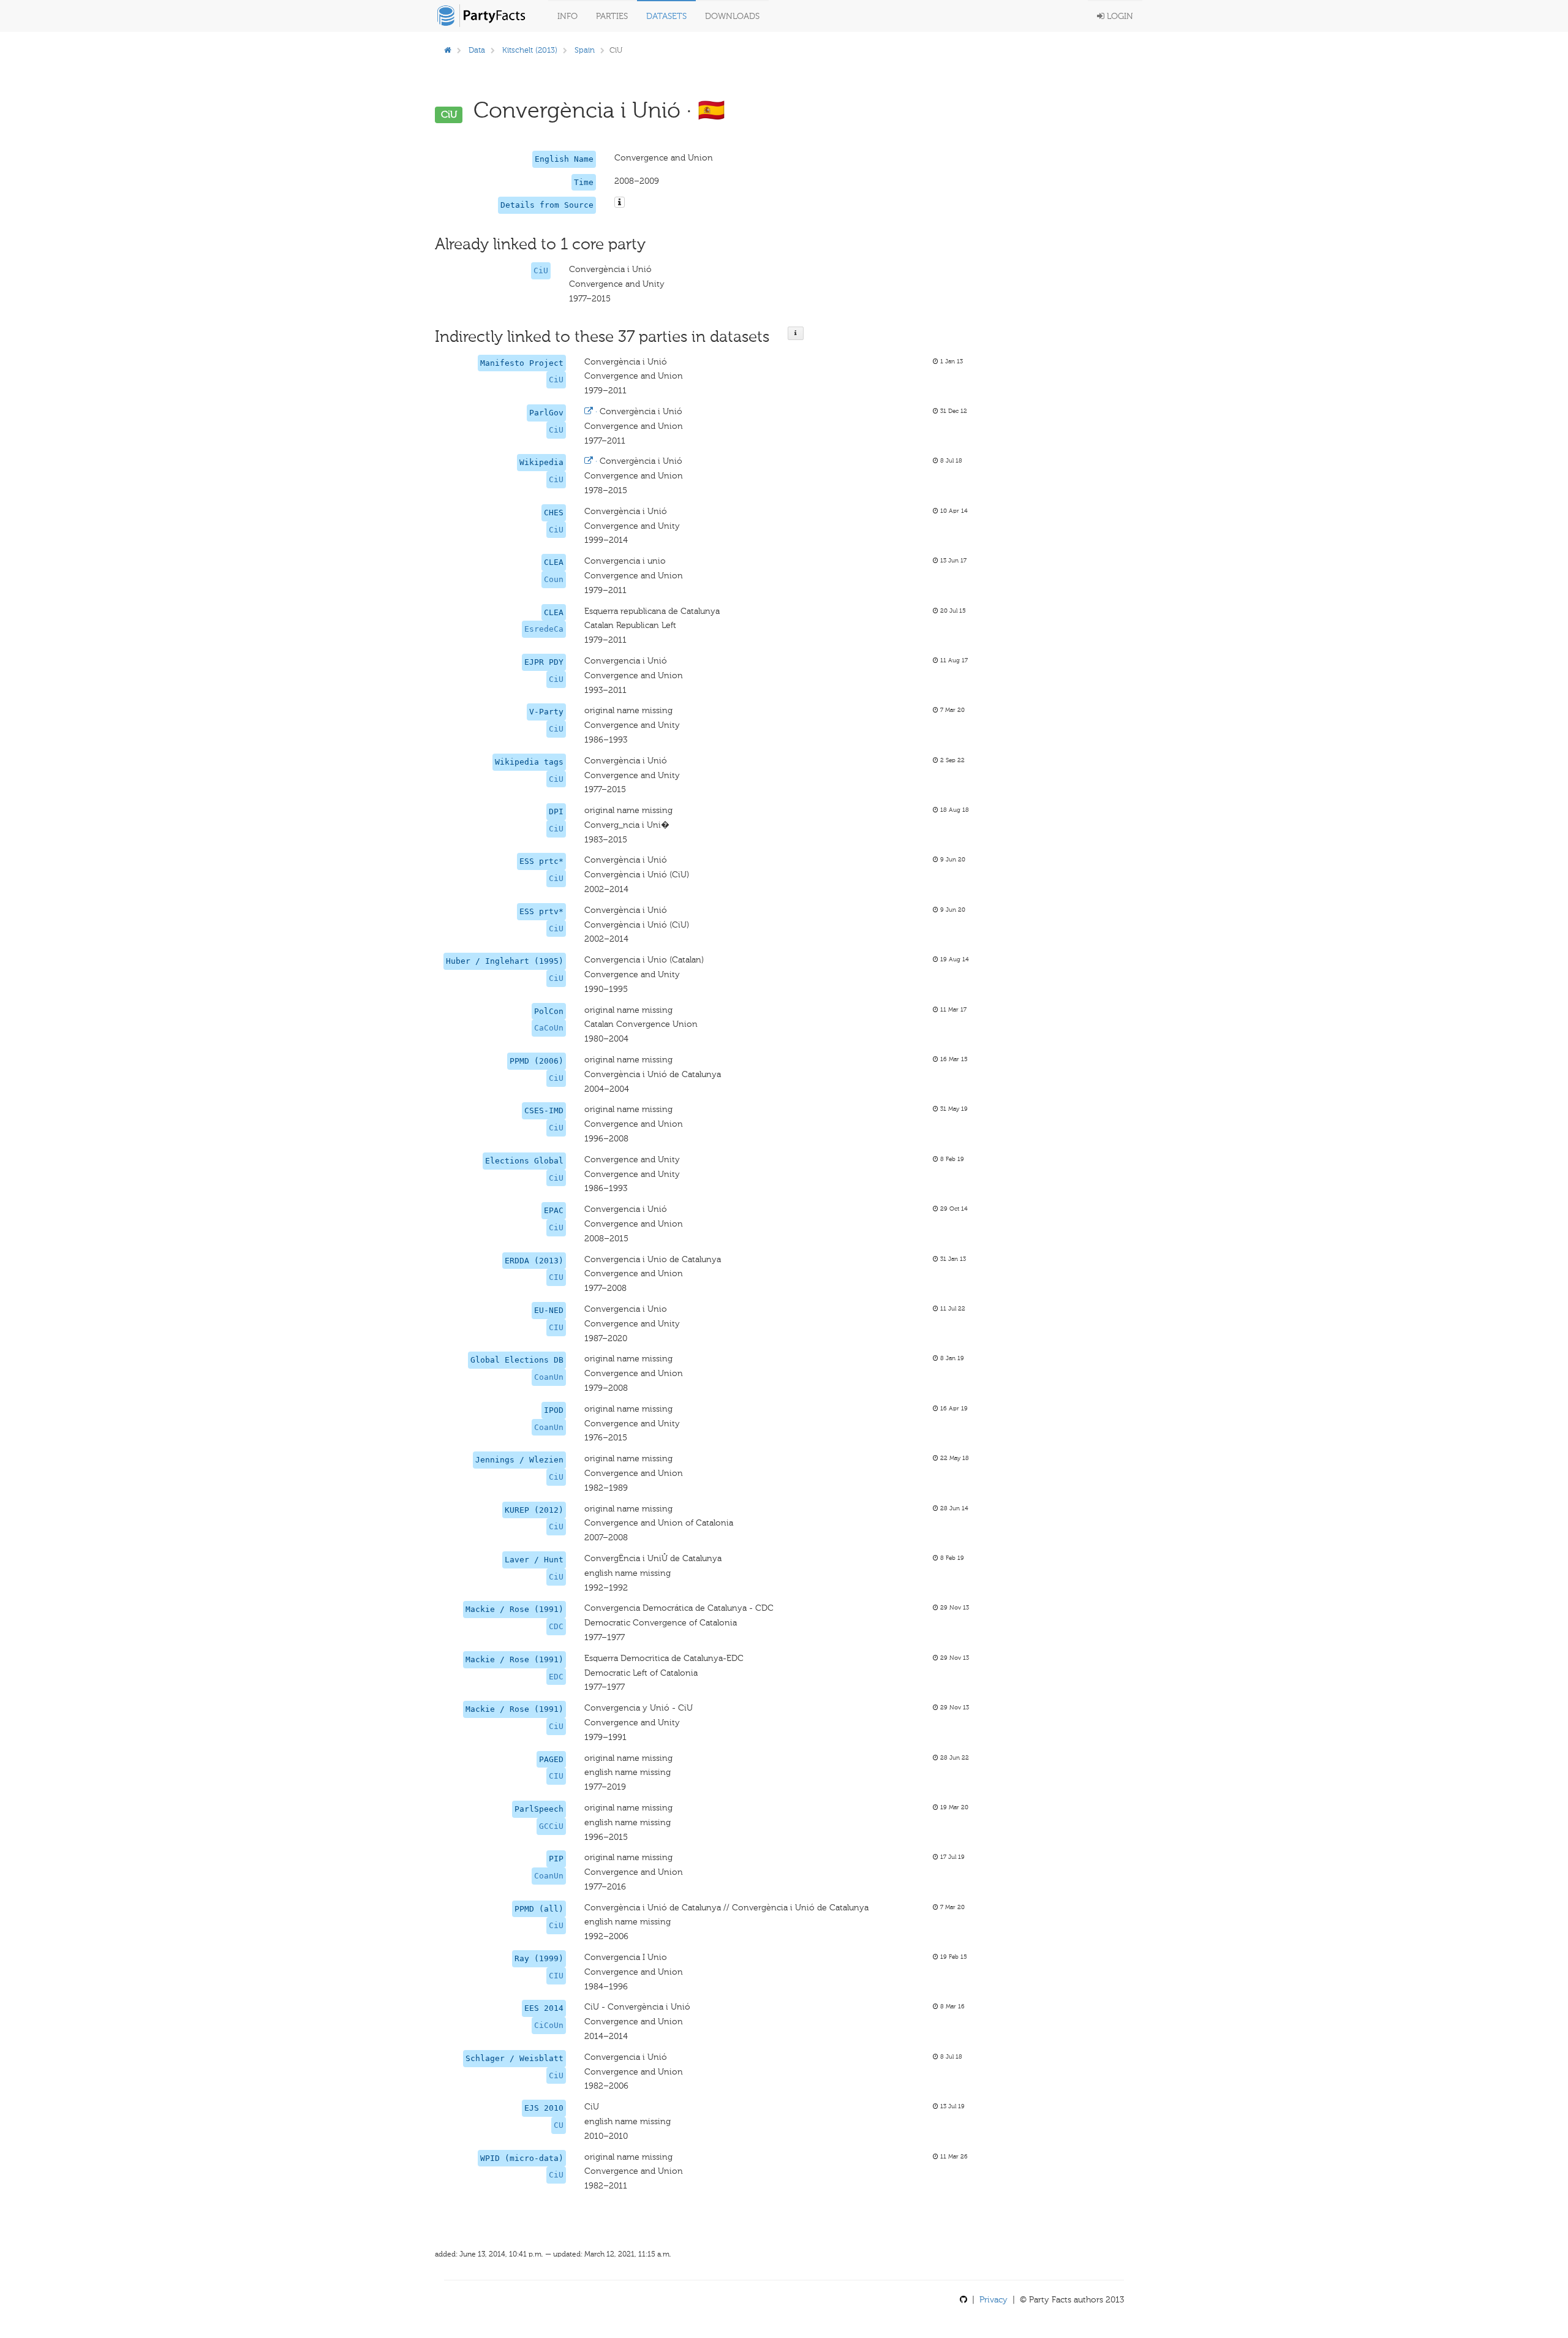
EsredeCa (544, 629)
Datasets (666, 16)
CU (559, 2125)
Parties (612, 16)
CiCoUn (549, 2025)
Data (477, 50)
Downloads (732, 16)
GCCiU (551, 1826)
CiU (541, 270)
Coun (554, 579)
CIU (556, 1277)
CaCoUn (549, 1028)
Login (1119, 16)
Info (567, 16)
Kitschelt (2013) (530, 50)
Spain (585, 50)
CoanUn (549, 1377)
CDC (556, 1626)
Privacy (993, 2300)
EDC (556, 1677)
